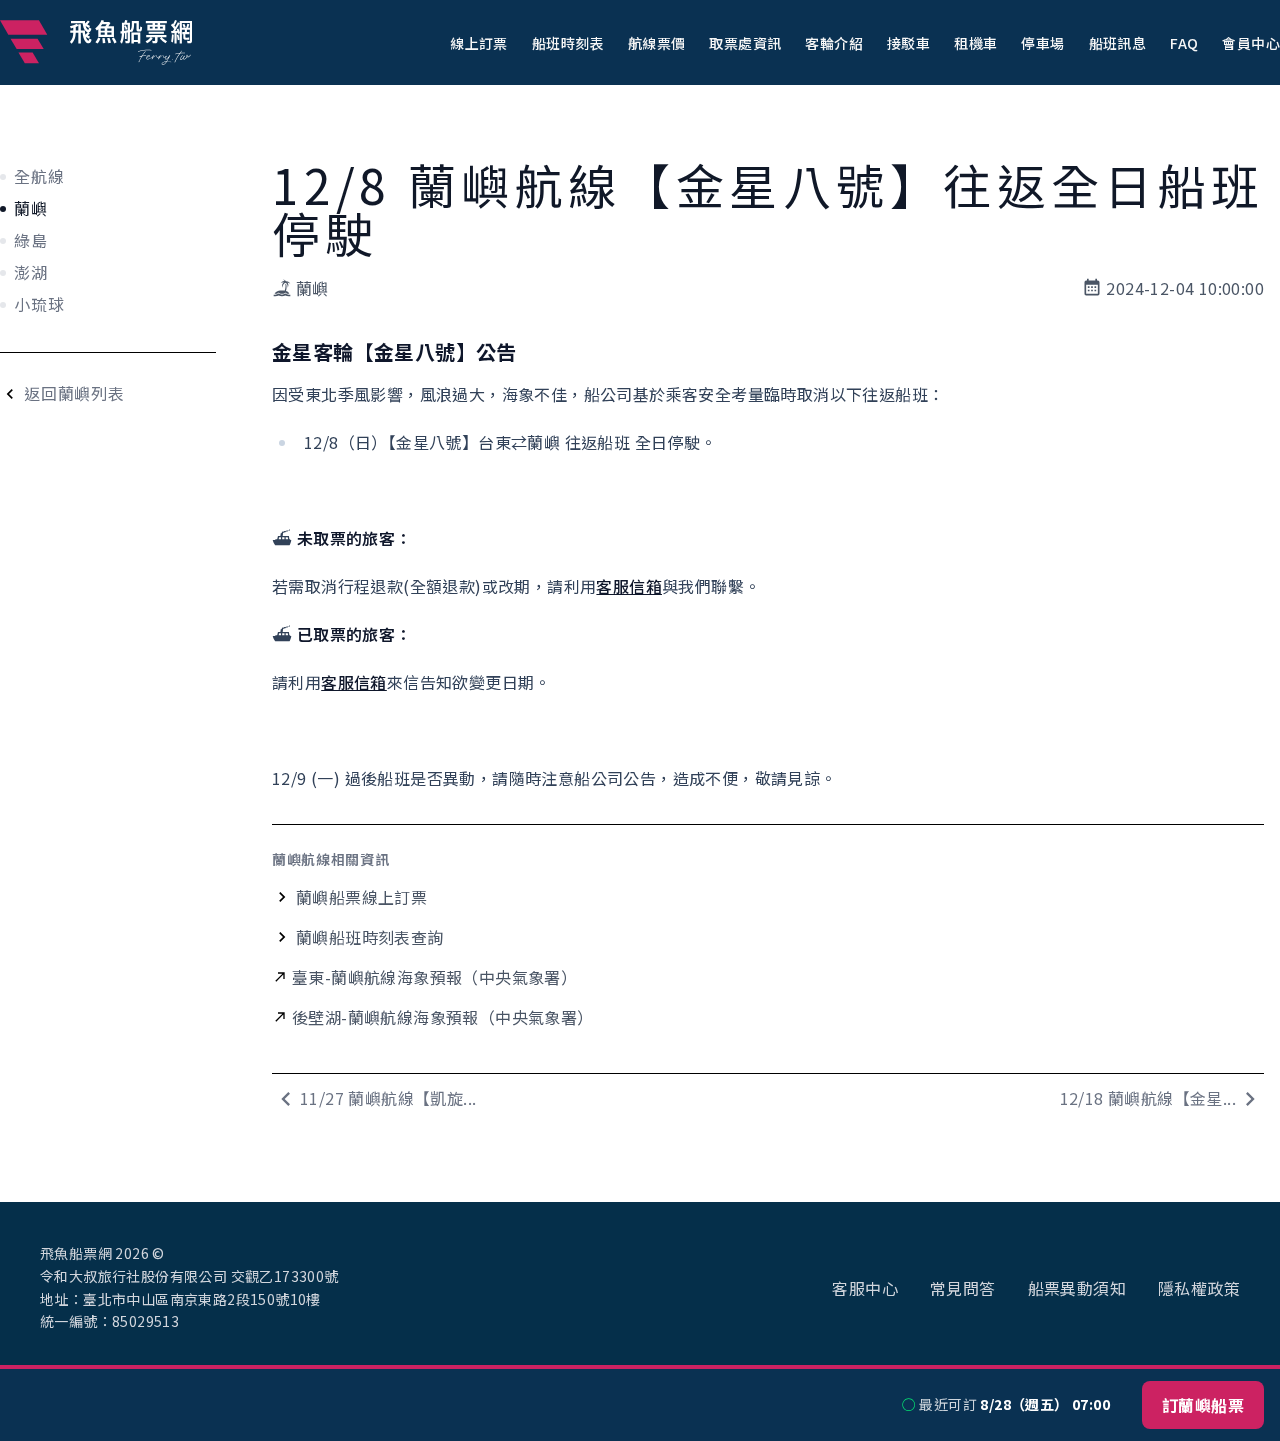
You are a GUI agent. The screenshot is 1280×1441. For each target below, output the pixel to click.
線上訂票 (479, 43)
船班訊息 (1118, 43)
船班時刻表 (568, 43)
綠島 (31, 240)
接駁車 (908, 43)
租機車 (975, 43)
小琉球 (39, 304)
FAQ (1184, 43)
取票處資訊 (745, 43)
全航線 (39, 176)
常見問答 (963, 1288)
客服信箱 (629, 586)
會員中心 (1251, 43)
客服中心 (865, 1288)
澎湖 (31, 272)
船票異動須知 (1077, 1288)
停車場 (1042, 43)
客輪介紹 (834, 43)
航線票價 (657, 43)
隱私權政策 (1199, 1288)
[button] (479, 42)
